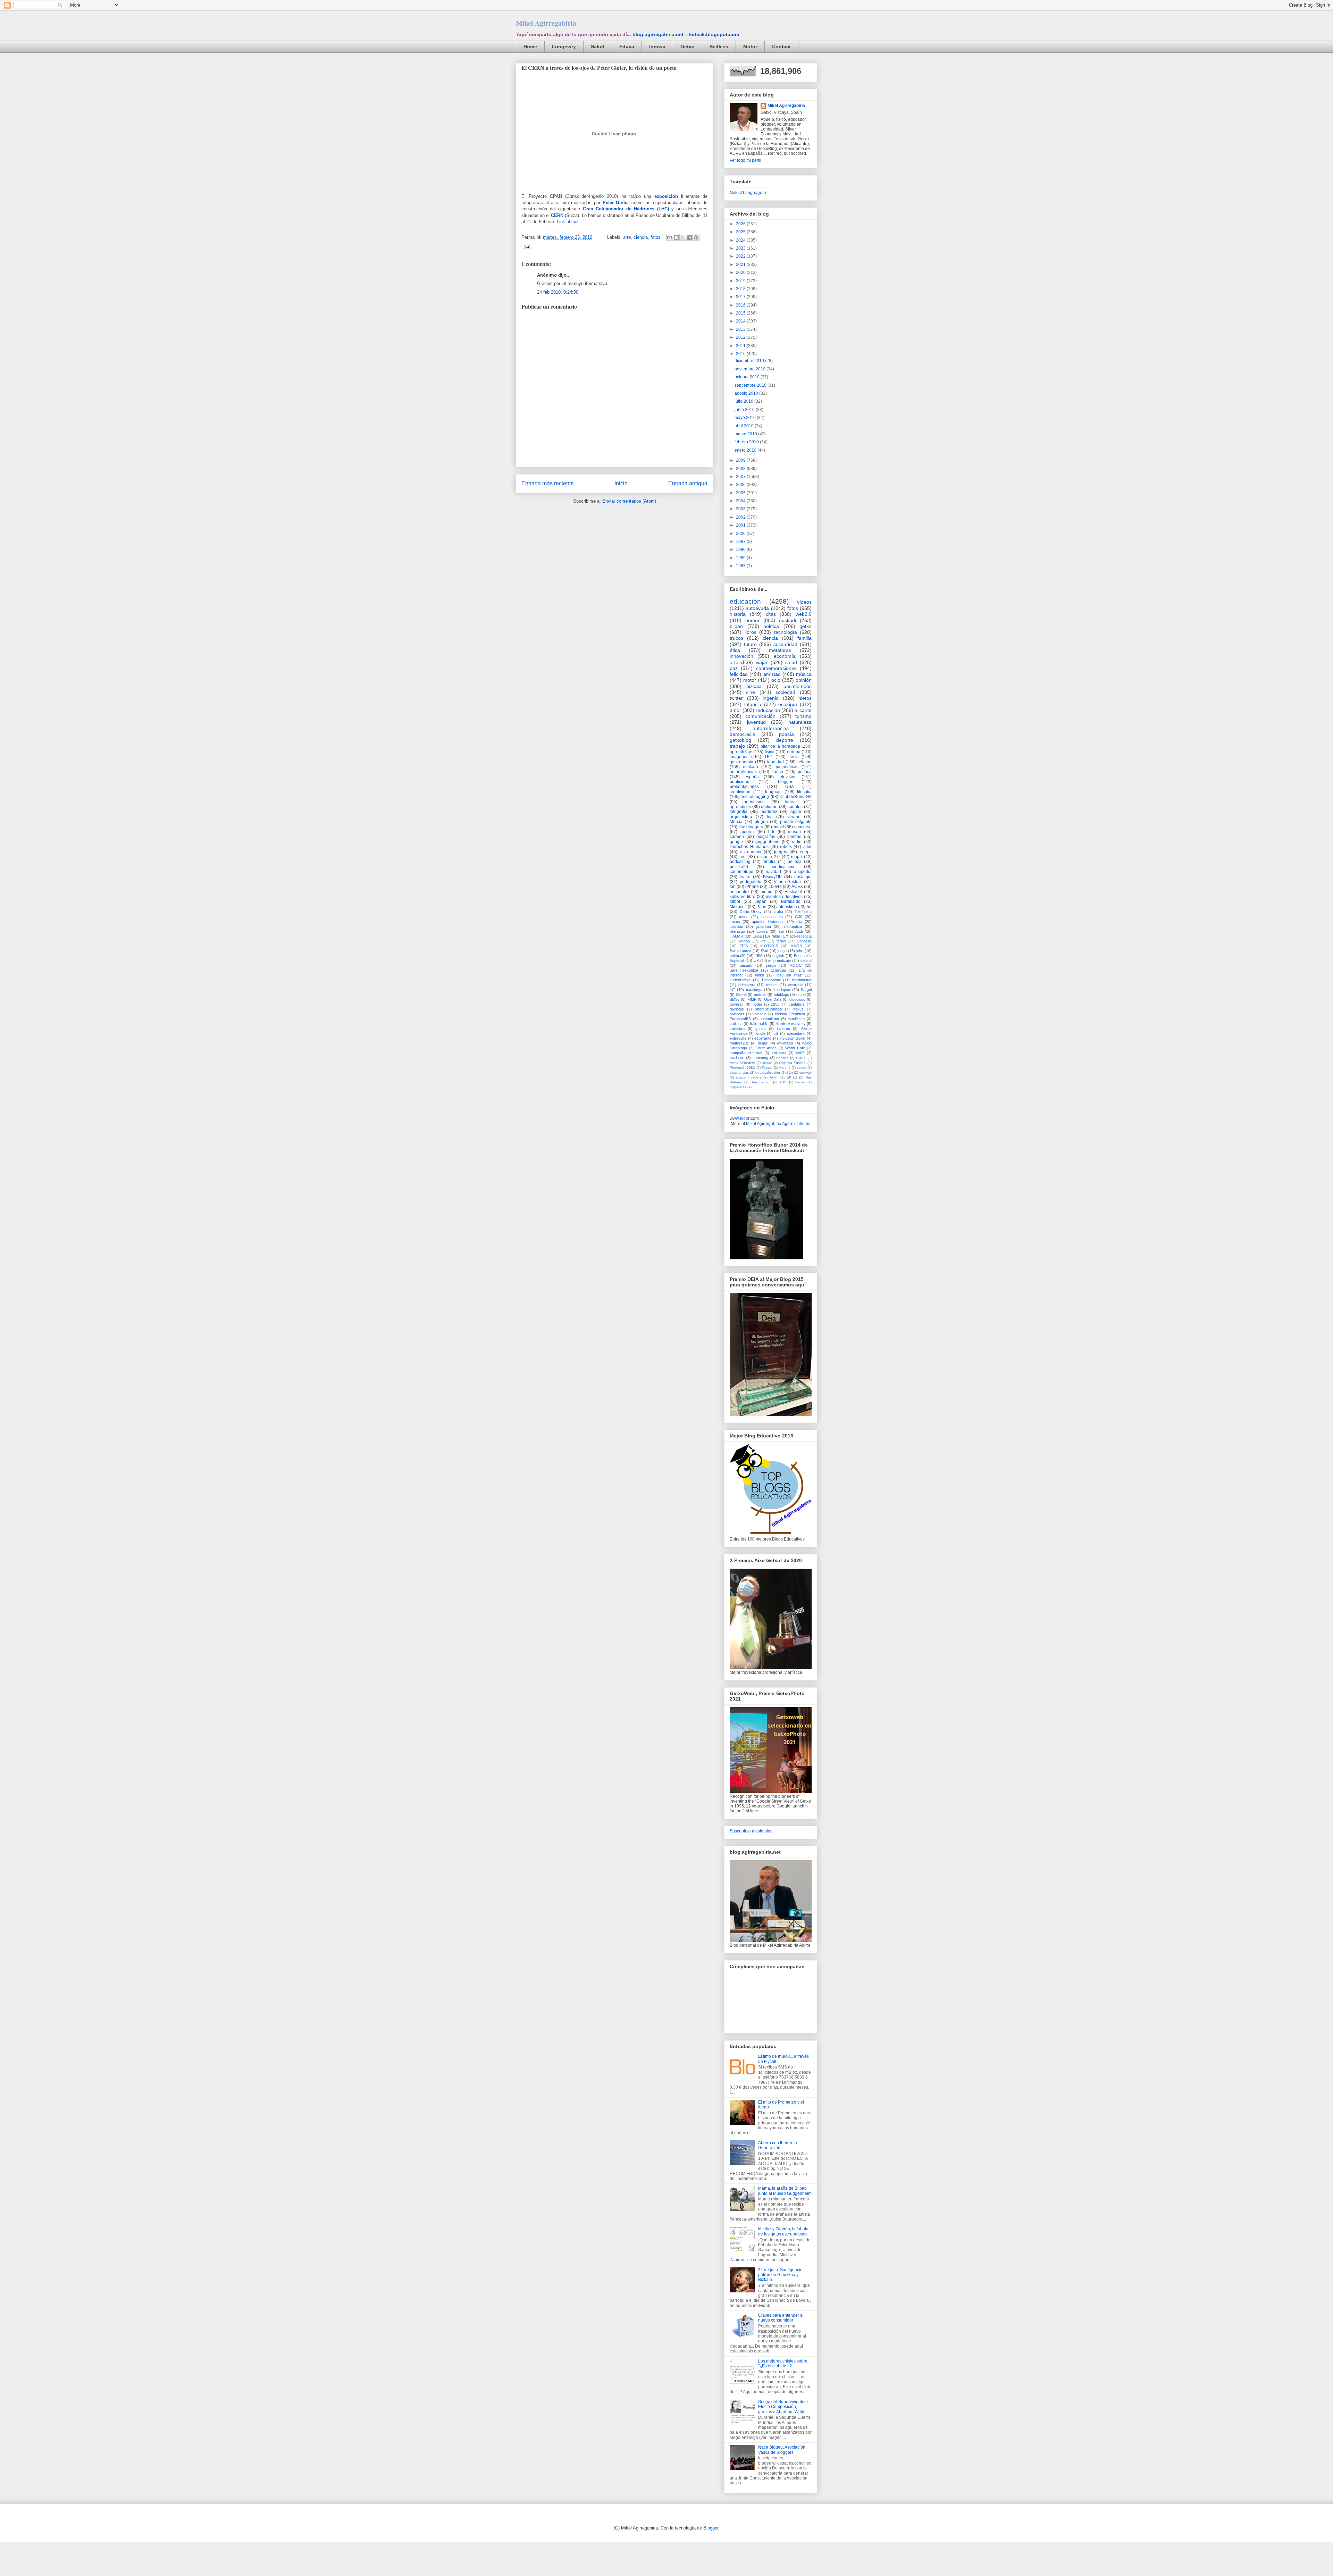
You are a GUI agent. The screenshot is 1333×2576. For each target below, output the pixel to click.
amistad (772, 674)
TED (769, 757)
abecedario (796, 1033)
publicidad (740, 782)
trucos (736, 638)
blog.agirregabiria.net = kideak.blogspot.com (686, 34)
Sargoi (806, 990)
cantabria (797, 1004)
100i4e (775, 887)
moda (744, 917)
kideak (791, 802)
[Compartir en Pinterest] (696, 237)
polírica (805, 772)
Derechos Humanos (749, 847)
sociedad (785, 692)
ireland (806, 960)
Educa (627, 47)
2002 (741, 517)
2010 (741, 354)
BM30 (735, 999)
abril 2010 (745, 426)
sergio (771, 965)
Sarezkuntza (740, 951)
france (777, 772)
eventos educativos (784, 897)
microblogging (755, 797)
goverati (736, 1004)
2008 (741, 469)
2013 (741, 329)
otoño (801, 995)
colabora (779, 1053)
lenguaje (773, 792)
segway (806, 1072)
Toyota (767, 1068)
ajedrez (748, 832)
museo (794, 832)
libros (751, 632)
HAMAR (736, 936)
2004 (741, 501)
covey (801, 1068)
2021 (741, 265)
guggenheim (767, 842)
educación (745, 601)
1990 (741, 549)
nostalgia (803, 877)
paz (734, 668)
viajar (762, 662)
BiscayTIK (772, 877)
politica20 (737, 956)
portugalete (751, 882)
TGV (783, 1082)
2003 (741, 509)
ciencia (641, 237)
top (770, 817)
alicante (803, 710)
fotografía (739, 812)
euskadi (787, 620)
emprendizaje (779, 960)
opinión (804, 680)
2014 (741, 321)
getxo (806, 626)
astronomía (751, 852)
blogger (785, 782)
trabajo (737, 746)
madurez (769, 812)
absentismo (769, 1019)
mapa (797, 857)
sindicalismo (784, 867)
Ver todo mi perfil (745, 160)
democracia (743, 734)
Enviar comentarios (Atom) (629, 501)
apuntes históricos (768, 922)
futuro (750, 644)
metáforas (780, 650)
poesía (786, 734)
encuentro (739, 892)
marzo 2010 (746, 434)
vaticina (736, 1024)
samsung (760, 1058)
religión (804, 762)
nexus (798, 1009)
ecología (788, 704)
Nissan (767, 1063)
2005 (741, 493)
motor (750, 680)
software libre (743, 897)
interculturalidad (769, 1009)
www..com (744, 1118)
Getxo (688, 47)
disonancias (739, 1072)
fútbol (735, 901)
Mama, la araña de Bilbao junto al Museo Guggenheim (785, 2191)
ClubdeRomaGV (796, 797)
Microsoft (738, 907)
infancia (753, 704)
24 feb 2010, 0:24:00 (558, 292)
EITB (744, 946)
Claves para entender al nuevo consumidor (781, 2318)
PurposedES (740, 1019)
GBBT (801, 1058)
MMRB (796, 946)
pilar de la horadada (780, 746)
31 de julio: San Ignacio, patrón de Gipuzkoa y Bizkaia (781, 2275)
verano (794, 817)
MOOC (795, 965)
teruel (781, 941)
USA (790, 787)
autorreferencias (771, 728)
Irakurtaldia (759, 1024)
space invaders (749, 1077)
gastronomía (741, 762)
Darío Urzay (751, 912)
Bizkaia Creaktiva (790, 1014)
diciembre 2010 (750, 361)
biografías (766, 837)
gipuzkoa (763, 926)
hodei (757, 1004)
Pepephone (772, 980)
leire (800, 951)
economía (785, 656)
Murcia (736, 822)
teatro (745, 877)
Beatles (782, 1058)
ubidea (762, 931)
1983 (741, 566)
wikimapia (785, 1043)
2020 (741, 272)
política (771, 626)
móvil (779, 827)
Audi (799, 931)
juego (782, 951)
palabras (737, 1014)
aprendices (740, 807)
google (736, 842)
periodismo (754, 802)
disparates (738, 1087)
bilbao (736, 626)
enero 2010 (746, 450)
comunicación (760, 716)
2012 (741, 337)
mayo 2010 (746, 418)
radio (797, 842)
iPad (765, 951)
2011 (741, 346)
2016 (741, 305)
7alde (776, 936)
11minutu (778, 970)
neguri (763, 1043)
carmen (737, 837)
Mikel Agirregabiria (546, 23)
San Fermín (761, 1082)
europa (794, 752)
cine (751, 692)
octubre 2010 (748, 377)
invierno (783, 1029)
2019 (741, 281)
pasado (746, 965)
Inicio (621, 483)
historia (738, 614)
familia (804, 638)
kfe (763, 941)
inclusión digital (793, 1038)
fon (733, 887)
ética (735, 650)
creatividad (740, 792)
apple (796, 812)
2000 (741, 534)
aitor (807, 847)
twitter (736, 698)
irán (790, 1072)
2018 (741, 289)
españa (752, 777)
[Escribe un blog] (676, 237)
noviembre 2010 (751, 369)
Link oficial (568, 222)
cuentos (795, 807)
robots (786, 847)
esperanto (763, 1038)
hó (809, 907)
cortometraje (741, 872)
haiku (760, 975)
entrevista (738, 1038)
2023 (741, 248)
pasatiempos (798, 686)
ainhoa (744, 941)
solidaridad (785, 644)
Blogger (711, 2528)
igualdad (776, 762)
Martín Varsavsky (790, 1024)
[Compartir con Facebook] (689, 237)
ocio (776, 680)
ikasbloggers (751, 827)
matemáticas (786, 767)
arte (627, 237)
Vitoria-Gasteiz (788, 882)
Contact (781, 47)
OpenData (773, 999)
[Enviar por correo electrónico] (670, 237)
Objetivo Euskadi (793, 1063)
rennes (772, 985)
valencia (760, 1014)
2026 (741, 224)
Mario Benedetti (742, 1063)
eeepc (806, 852)
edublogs (781, 995)
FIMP (752, 999)
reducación (768, 710)
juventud (756, 722)
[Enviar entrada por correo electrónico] (526, 247)
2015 (741, 313)
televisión (788, 777)
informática (793, 926)
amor (735, 710)
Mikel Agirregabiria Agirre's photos (778, 1124)
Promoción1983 (742, 1068)
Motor (750, 47)
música (804, 674)
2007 (741, 477)
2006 (741, 485)
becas (800, 1082)
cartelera (737, 1029)
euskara (751, 767)
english (778, 956)
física (770, 752)
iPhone (752, 887)
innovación (741, 656)
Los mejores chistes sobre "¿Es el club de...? (783, 2364)
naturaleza (800, 722)
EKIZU (792, 1077)
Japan (761, 901)
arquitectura (741, 817)
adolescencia (800, 936)
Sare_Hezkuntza (744, 970)
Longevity (564, 47)
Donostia (804, 941)
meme (766, 892)
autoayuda (757, 608)
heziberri (737, 1058)
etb (781, 931)
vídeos (804, 602)
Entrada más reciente (548, 483)
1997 (741, 542)
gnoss (761, 1029)
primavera (747, 985)
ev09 (800, 1053)
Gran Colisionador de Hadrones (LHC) (626, 209)
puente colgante (796, 822)
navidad (773, 872)
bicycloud (797, 999)
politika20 (739, 867)
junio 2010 (745, 410)
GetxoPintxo (740, 980)
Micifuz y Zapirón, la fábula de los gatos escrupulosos (783, 2231)
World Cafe (795, 1048)
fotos (656, 237)
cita (799, 922)
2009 (741, 460)
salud (791, 662)
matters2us (739, 1043)
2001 (741, 525)
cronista (736, 926)
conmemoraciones (776, 668)
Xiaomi (785, 1068)
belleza (795, 862)
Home (530, 47)
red (743, 857)
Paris (761, 907)
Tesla (794, 757)
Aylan (774, 1077)
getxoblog (740, 740)
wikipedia (803, 872)
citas (771, 614)
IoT (732, 990)
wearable (796, 985)
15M (759, 956)
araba (778, 912)
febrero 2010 (747, 442)
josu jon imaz (789, 975)
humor (752, 620)
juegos (781, 852)
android (760, 995)
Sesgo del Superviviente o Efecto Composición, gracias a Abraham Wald (783, 2407)
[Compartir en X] (683, 237)
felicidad (739, 674)
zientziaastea (772, 917)
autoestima (787, 907)
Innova (657, 47)
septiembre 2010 (751, 385)
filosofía (804, 792)
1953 (775, 1004)
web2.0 (804, 614)
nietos (805, 698)
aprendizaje (741, 752)
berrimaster (802, 980)
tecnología (786, 632)
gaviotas (737, 1009)
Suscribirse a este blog (751, 1831)
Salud (598, 47)
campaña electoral (746, 1053)
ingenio (771, 698)
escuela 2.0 (769, 857)
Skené (741, 995)
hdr (771, 832)
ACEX (797, 887)
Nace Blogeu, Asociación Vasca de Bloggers (782, 2450)
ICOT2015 (769, 946)
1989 (741, 558)
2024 (741, 240)
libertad (794, 837)
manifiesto (796, 1019)
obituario (769, 807)
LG (776, 1033)
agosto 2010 (747, 393)
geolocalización (768, 1072)
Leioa (757, 936)
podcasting (740, 862)
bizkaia (754, 686)
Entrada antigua (688, 483)
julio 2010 (744, 401)
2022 (741, 256)
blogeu (761, 822)
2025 (741, 232)
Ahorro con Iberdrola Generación (778, 2145)
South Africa (766, 1048)
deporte (785, 740)
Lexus (735, 922)
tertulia (769, 862)
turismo (803, 716)
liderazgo (737, 931)
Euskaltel (793, 892)
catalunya (754, 990)
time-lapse (781, 990)
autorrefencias (743, 772)
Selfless (719, 47)
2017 (741, 297)
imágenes (739, 757)
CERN (557, 215)
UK (756, 960)
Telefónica (803, 912)
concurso (803, 827)
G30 (799, 917)
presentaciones (744, 787)
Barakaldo (791, 901)
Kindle (760, 1033)
